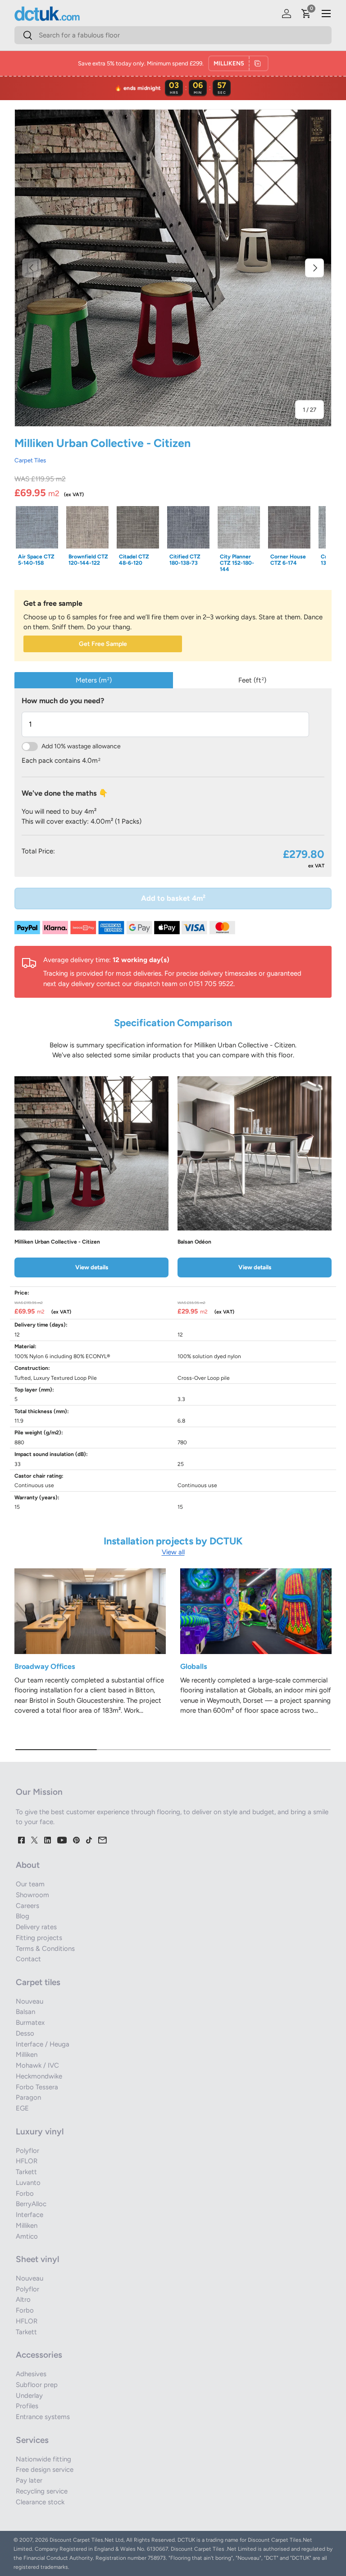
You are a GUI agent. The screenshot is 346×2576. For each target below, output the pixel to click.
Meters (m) (94, 680)
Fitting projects (39, 1938)
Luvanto (28, 2183)
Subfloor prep (37, 2385)
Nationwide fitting (43, 2459)
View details (92, 1267)
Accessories (39, 2355)
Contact (28, 1959)
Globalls (194, 1666)
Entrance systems (43, 2417)
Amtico (27, 2236)
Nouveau (30, 2001)
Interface (30, 2215)
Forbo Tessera (37, 2087)
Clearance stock (40, 2502)
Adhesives (31, 2374)
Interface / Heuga (43, 2044)
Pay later (29, 2480)
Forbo (25, 2194)
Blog (23, 1916)
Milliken (27, 2055)
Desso (25, 2033)
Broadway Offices (45, 1666)
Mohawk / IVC (37, 2065)
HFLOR (27, 2161)
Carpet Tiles (30, 460)
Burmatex (30, 2023)
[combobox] (173, 35)
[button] (306, 14)
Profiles (27, 2406)
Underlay (29, 2396)
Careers (27, 1906)
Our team (30, 1884)
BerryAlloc (31, 2204)
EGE (22, 2108)
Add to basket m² (173, 898)
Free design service (45, 2470)
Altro (23, 2300)
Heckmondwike (39, 2076)
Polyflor (27, 2151)
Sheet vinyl (37, 2259)
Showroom (32, 1895)
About (28, 1865)
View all (173, 1552)
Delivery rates (36, 1927)
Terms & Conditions (45, 1949)
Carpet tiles (38, 1982)
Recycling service (42, 2491)
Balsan (25, 2012)
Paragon (28, 2097)
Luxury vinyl (40, 2131)
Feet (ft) (252, 680)
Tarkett (26, 2172)
